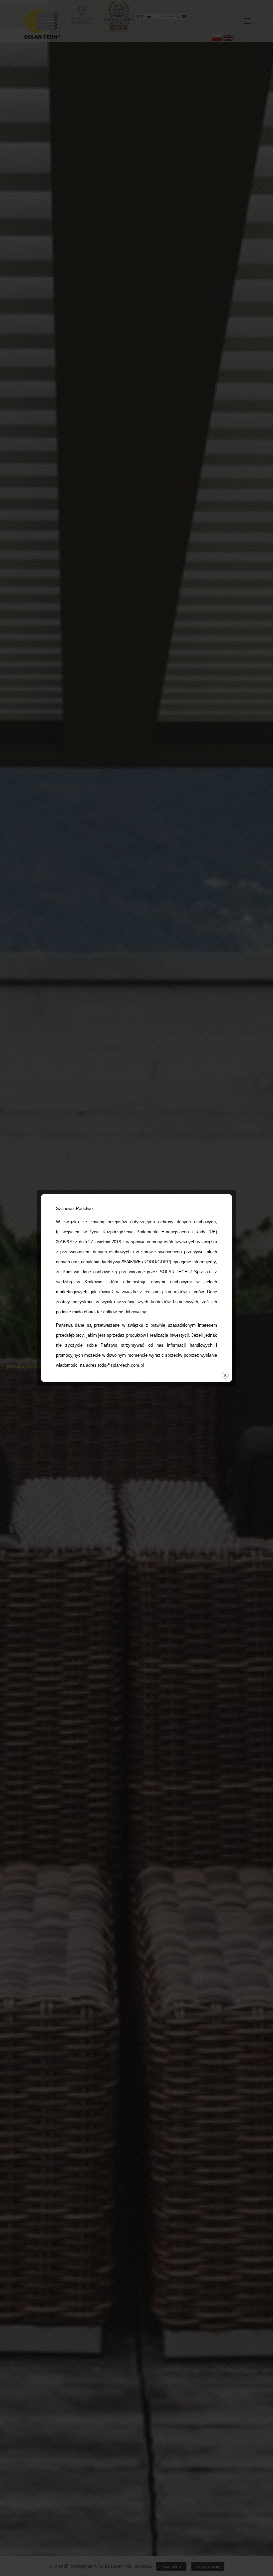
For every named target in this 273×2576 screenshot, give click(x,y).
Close (225, 1375)
